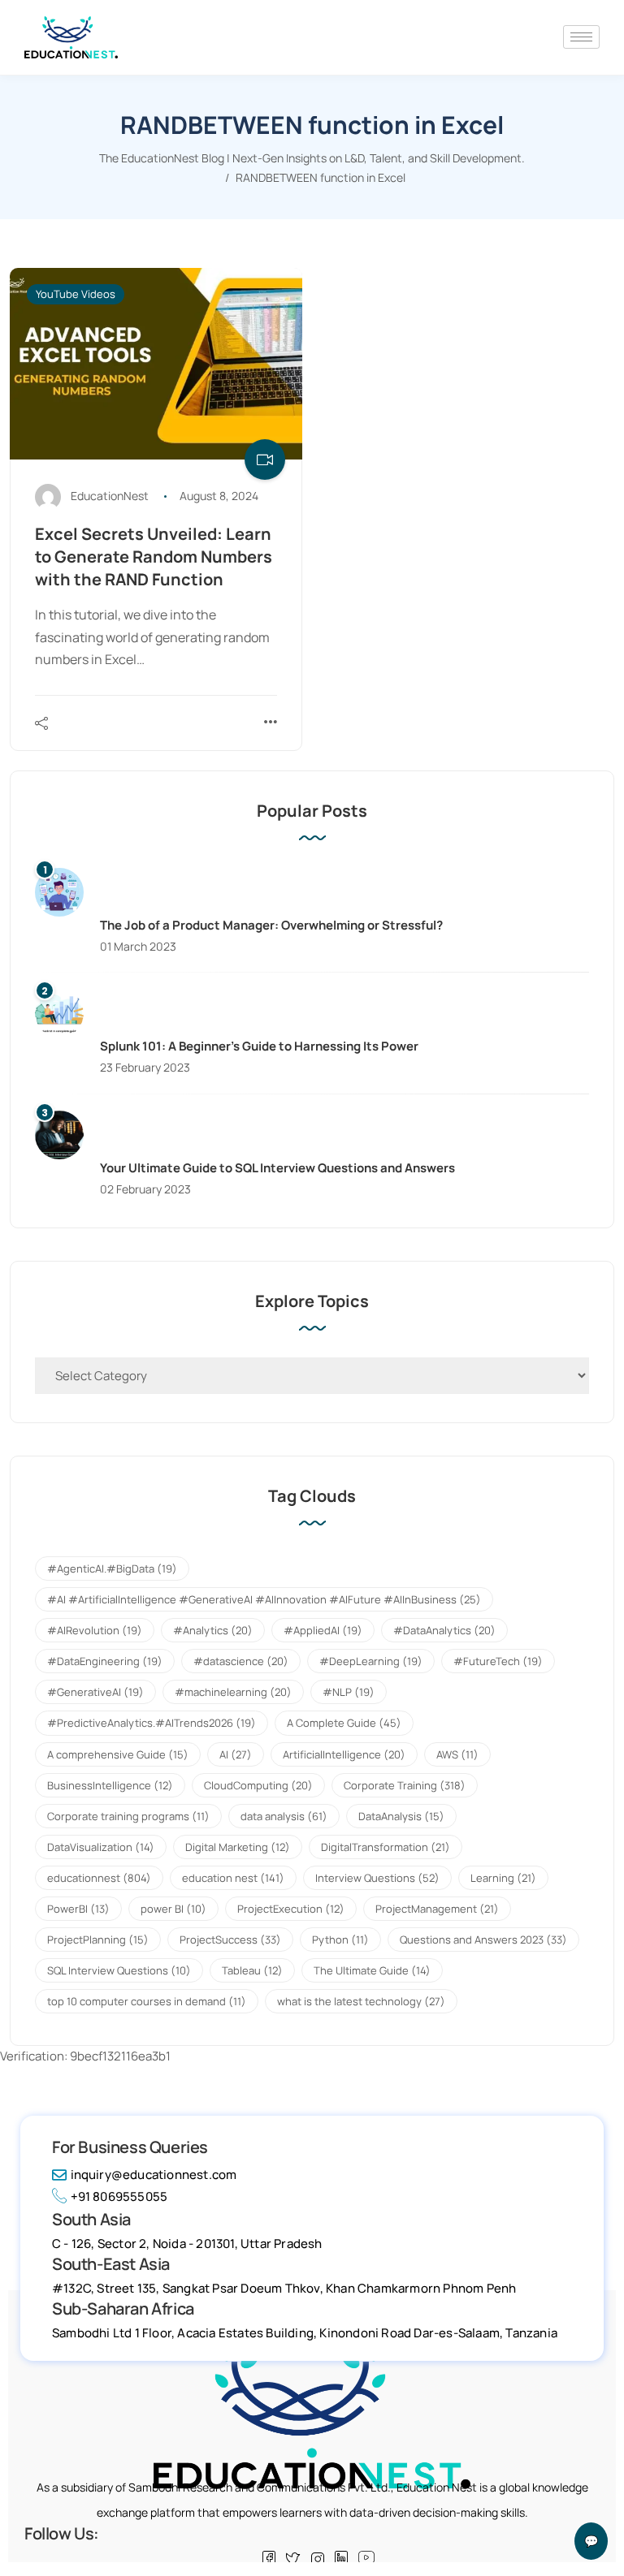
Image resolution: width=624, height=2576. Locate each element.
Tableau (252, 1970)
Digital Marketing (238, 1847)
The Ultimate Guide (372, 1970)
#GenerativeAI (95, 1692)
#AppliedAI (323, 1630)
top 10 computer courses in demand (147, 2001)
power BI (173, 1909)
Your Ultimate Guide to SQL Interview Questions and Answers (277, 1168)
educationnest (99, 1878)
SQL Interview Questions (119, 1970)
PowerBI (78, 1909)
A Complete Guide (344, 1723)
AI (236, 1754)
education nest (233, 1878)
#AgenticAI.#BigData (112, 1568)
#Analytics (213, 1630)
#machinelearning (233, 1692)
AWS (457, 1754)
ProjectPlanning (98, 1940)
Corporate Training (405, 1785)
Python (340, 1940)
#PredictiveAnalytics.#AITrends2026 (152, 1723)
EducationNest (110, 496)
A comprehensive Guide (118, 1754)
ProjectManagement (437, 1909)
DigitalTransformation (386, 1847)
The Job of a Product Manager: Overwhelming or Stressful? (271, 925)
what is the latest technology (361, 2001)
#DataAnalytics (444, 1630)
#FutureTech (498, 1661)
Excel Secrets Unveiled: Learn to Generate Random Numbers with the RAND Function (154, 557)
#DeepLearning (371, 1661)
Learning (503, 1878)
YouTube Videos (76, 294)
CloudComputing (258, 1785)
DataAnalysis (401, 1816)
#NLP (349, 1692)
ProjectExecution (291, 1909)
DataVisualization (101, 1847)
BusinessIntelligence (110, 1785)
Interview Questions (377, 1878)
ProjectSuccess (230, 1940)
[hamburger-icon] (581, 37)
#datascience (241, 1661)
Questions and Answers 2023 (483, 1940)
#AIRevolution (95, 1630)
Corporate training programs (128, 1816)
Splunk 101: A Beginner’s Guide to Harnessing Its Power (259, 1046)
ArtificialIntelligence (344, 1754)
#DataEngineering (105, 1661)
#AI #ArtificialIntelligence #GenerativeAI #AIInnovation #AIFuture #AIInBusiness (264, 1599)
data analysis (284, 1816)
